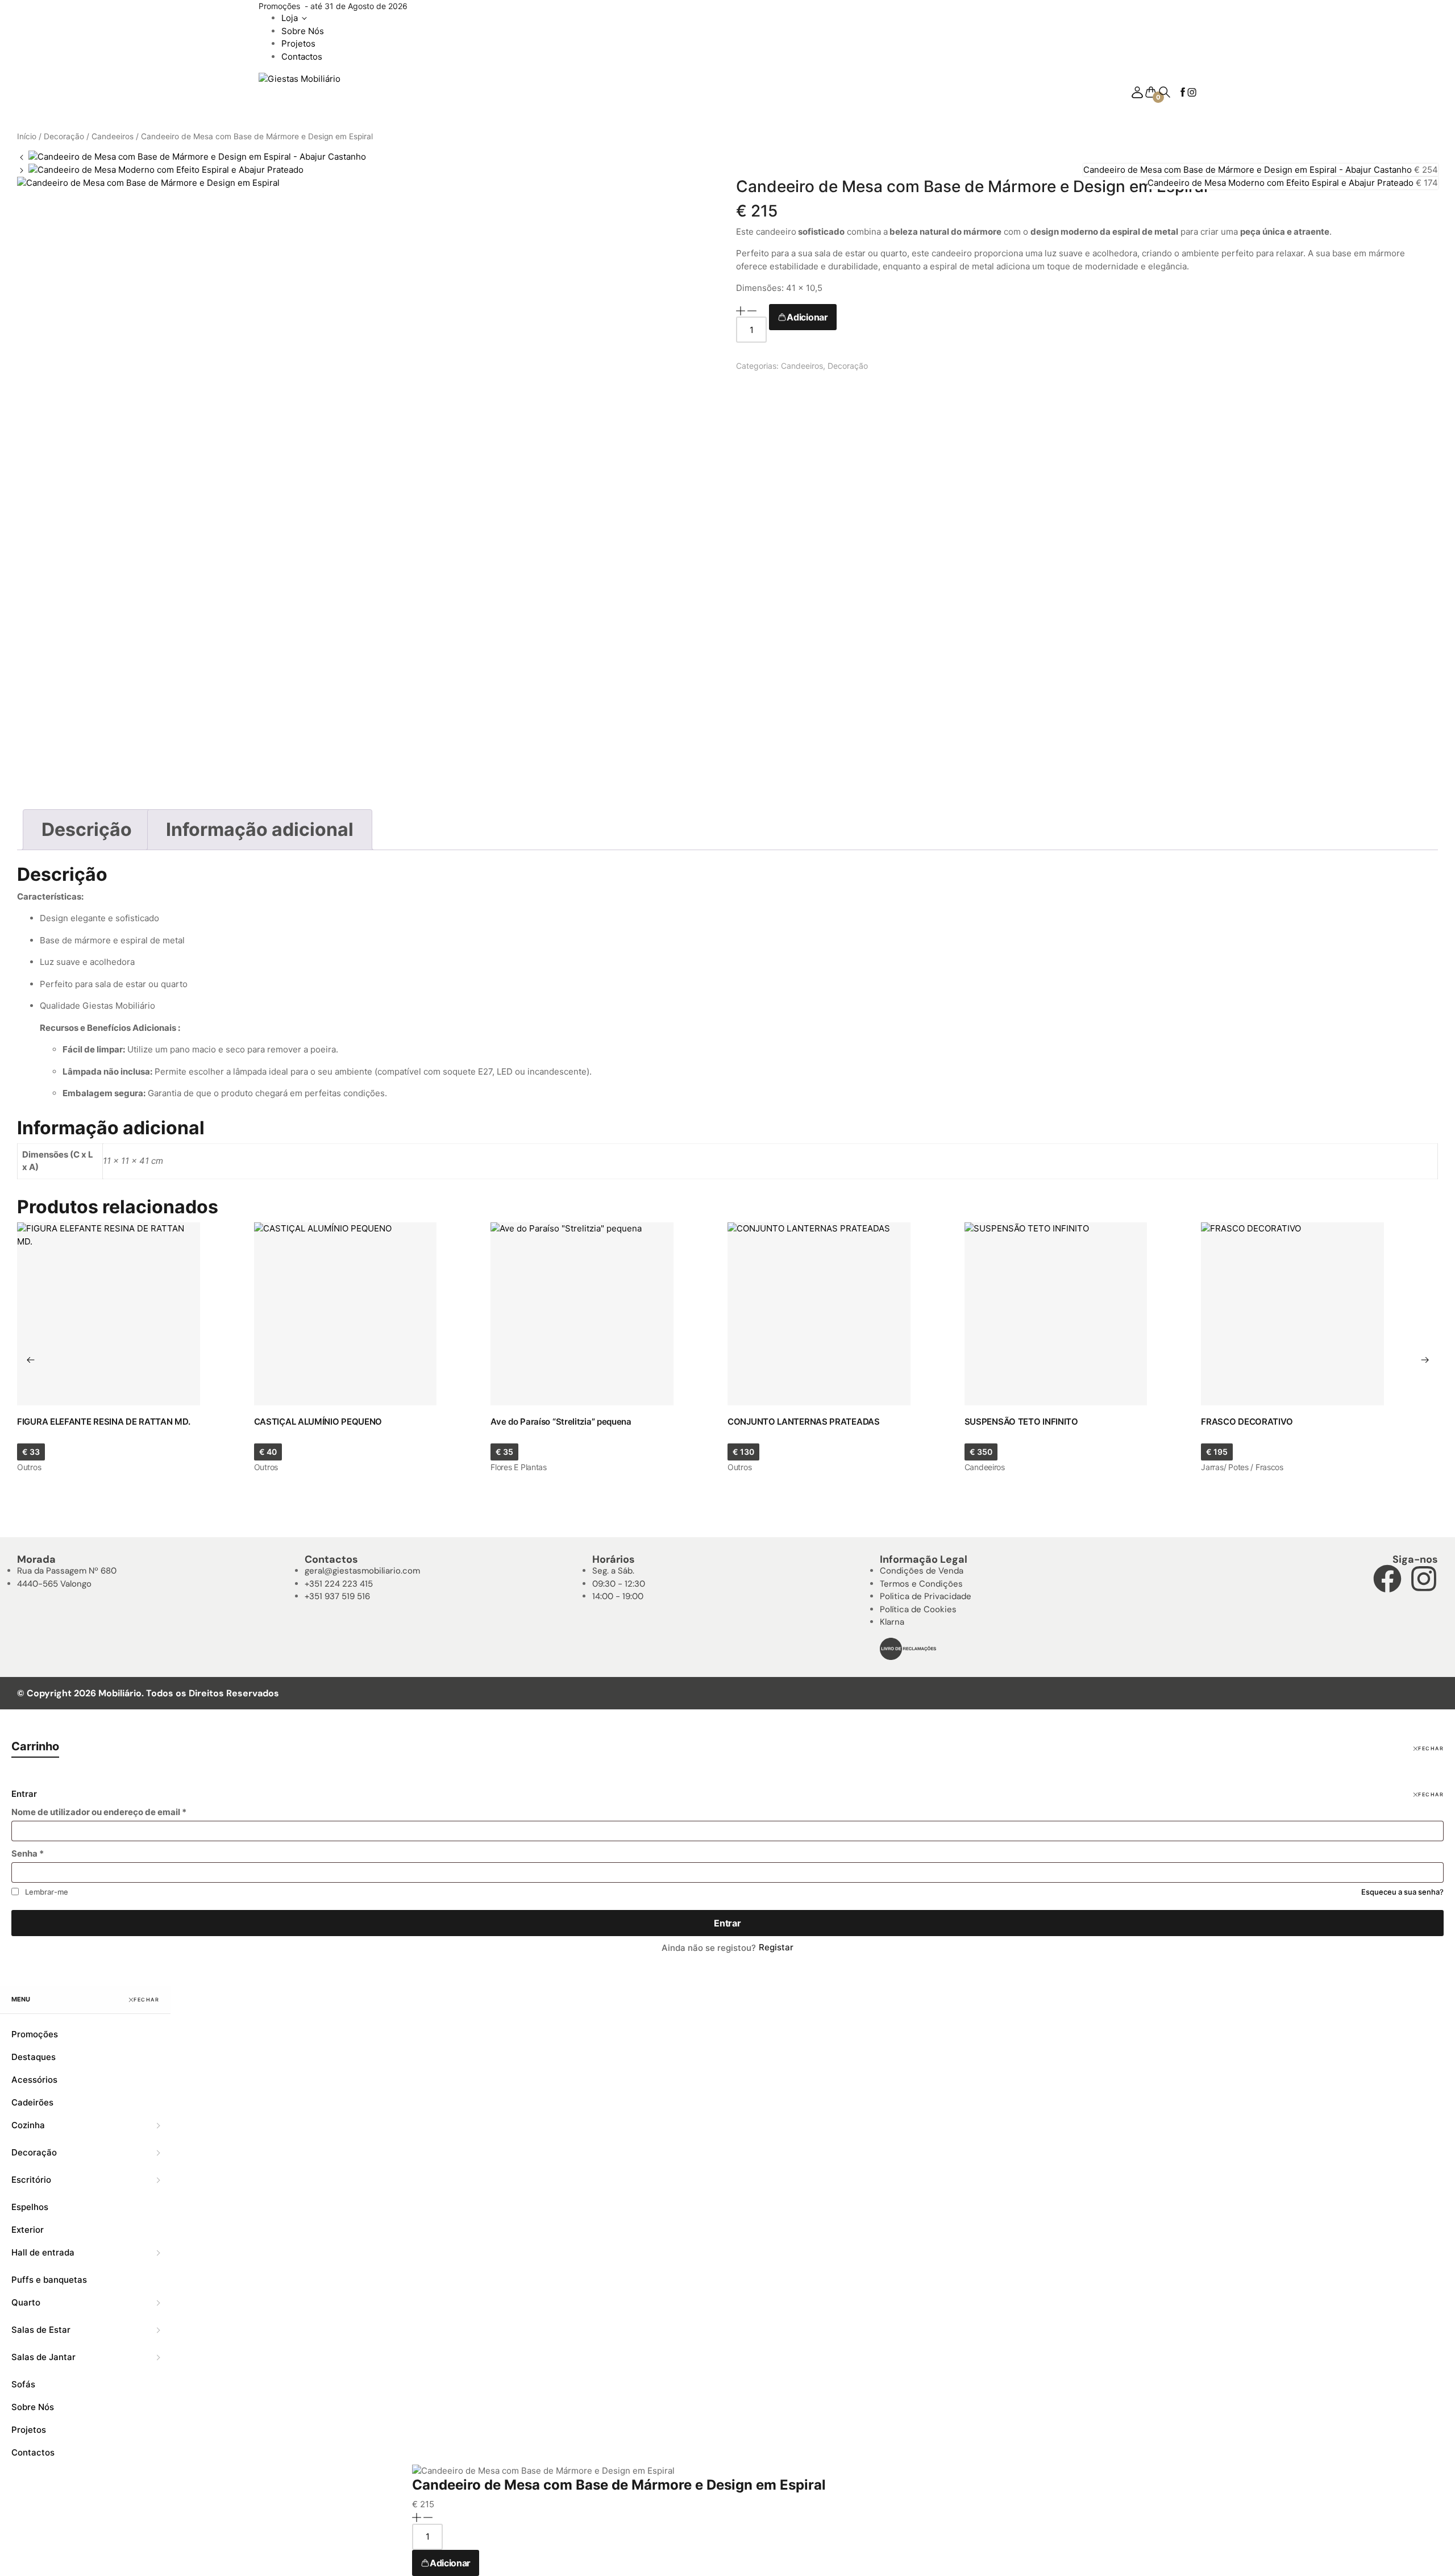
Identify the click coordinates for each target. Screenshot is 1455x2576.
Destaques (34, 2057)
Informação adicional (260, 829)
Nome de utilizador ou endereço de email (99, 1812)
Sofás (23, 2384)
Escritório (31, 2180)
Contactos (302, 57)
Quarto (26, 2302)
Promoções (35, 2034)
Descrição (87, 829)
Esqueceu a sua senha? (1402, 1892)
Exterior (28, 2230)
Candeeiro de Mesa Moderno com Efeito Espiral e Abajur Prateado (1282, 183)
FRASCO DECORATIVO (1247, 1422)
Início (27, 136)
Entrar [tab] (24, 1794)
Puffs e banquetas (49, 2280)
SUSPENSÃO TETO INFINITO (1021, 1422)
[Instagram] (1424, 1579)
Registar (776, 1947)
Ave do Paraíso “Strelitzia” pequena (561, 1422)
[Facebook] (1387, 1579)
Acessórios (34, 2080)
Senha (28, 1853)
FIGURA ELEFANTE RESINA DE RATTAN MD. (103, 1422)
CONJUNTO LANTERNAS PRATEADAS (804, 1422)
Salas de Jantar (43, 2357)
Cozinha (28, 2125)
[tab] (87, 830)
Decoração (64, 136)
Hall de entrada (43, 2252)
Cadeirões (32, 2102)
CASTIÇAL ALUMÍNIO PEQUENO (318, 1422)
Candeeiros (113, 136)
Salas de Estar (41, 2330)
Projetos (298, 43)
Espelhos (30, 2207)
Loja (290, 18)
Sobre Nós (303, 31)
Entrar (727, 1923)
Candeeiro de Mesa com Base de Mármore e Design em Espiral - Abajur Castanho (1249, 170)
